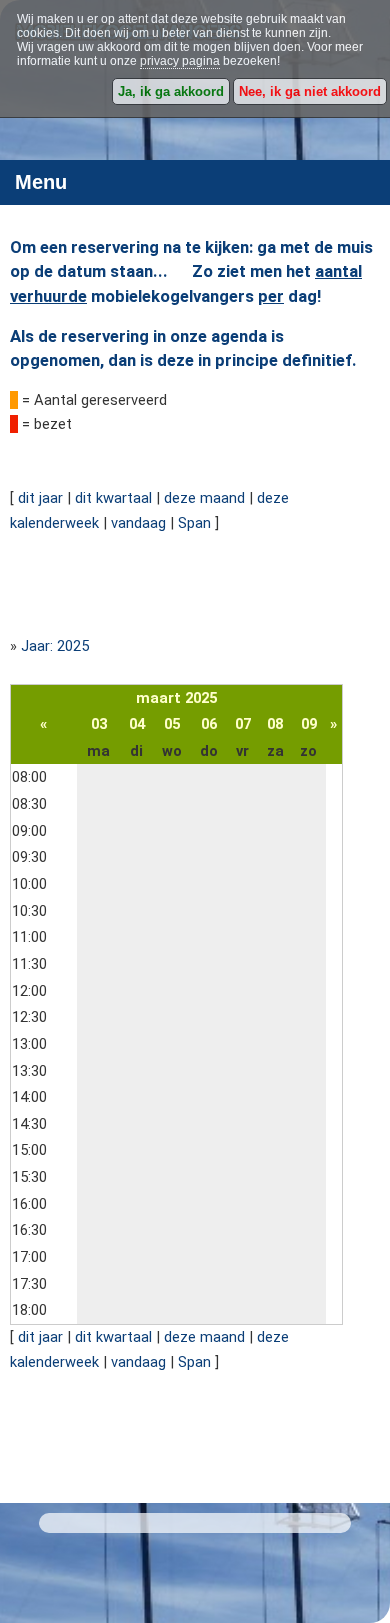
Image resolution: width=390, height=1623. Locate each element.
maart (158, 698)
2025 (201, 698)
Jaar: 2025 (55, 646)
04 (137, 724)
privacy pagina (180, 61)
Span (194, 523)
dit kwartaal (113, 498)
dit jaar (40, 498)
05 (172, 724)
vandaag (138, 523)
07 (243, 724)
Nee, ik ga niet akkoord (310, 91)
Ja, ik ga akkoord (171, 91)
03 (99, 724)
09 (309, 724)
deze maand (204, 498)
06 (209, 724)
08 (275, 724)
